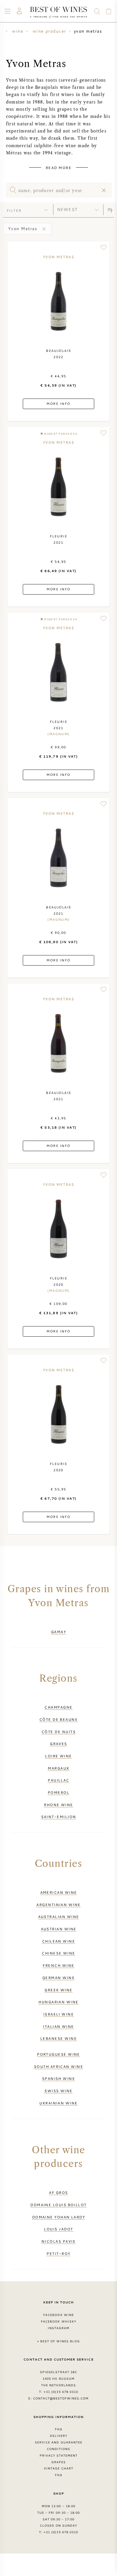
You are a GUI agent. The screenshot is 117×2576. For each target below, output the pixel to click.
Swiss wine (58, 2091)
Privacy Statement (59, 2455)
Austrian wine (59, 1929)
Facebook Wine (58, 2315)
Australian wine (59, 1917)
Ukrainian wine (58, 2103)
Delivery (58, 2436)
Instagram (58, 2328)
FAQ (58, 2429)
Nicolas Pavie (58, 2241)
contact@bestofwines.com (61, 2398)
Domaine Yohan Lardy (59, 2217)
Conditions (58, 2449)
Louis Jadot (58, 2229)
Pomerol (58, 1792)
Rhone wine (58, 1805)
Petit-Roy (58, 2253)
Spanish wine (58, 2078)
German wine (58, 1978)
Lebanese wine (58, 2038)
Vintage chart (58, 2468)
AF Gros (58, 2192)
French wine (58, 1965)
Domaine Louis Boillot (58, 2205)
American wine (59, 1892)
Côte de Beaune (58, 1719)
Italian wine (58, 2026)
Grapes (58, 2462)
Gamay (58, 1632)
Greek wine (58, 1990)
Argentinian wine (58, 1905)
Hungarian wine (58, 2002)
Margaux (58, 1768)
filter (14, 210)
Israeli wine (58, 2014)
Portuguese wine (58, 2054)
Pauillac (58, 1780)
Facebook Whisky (58, 2321)
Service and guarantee (58, 2442)
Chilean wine (58, 1941)
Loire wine (58, 1756)
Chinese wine (58, 1953)
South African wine (58, 2066)
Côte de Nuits (58, 1732)
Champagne (58, 1707)
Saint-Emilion (59, 1817)
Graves (58, 1744)
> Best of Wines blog (59, 2341)
